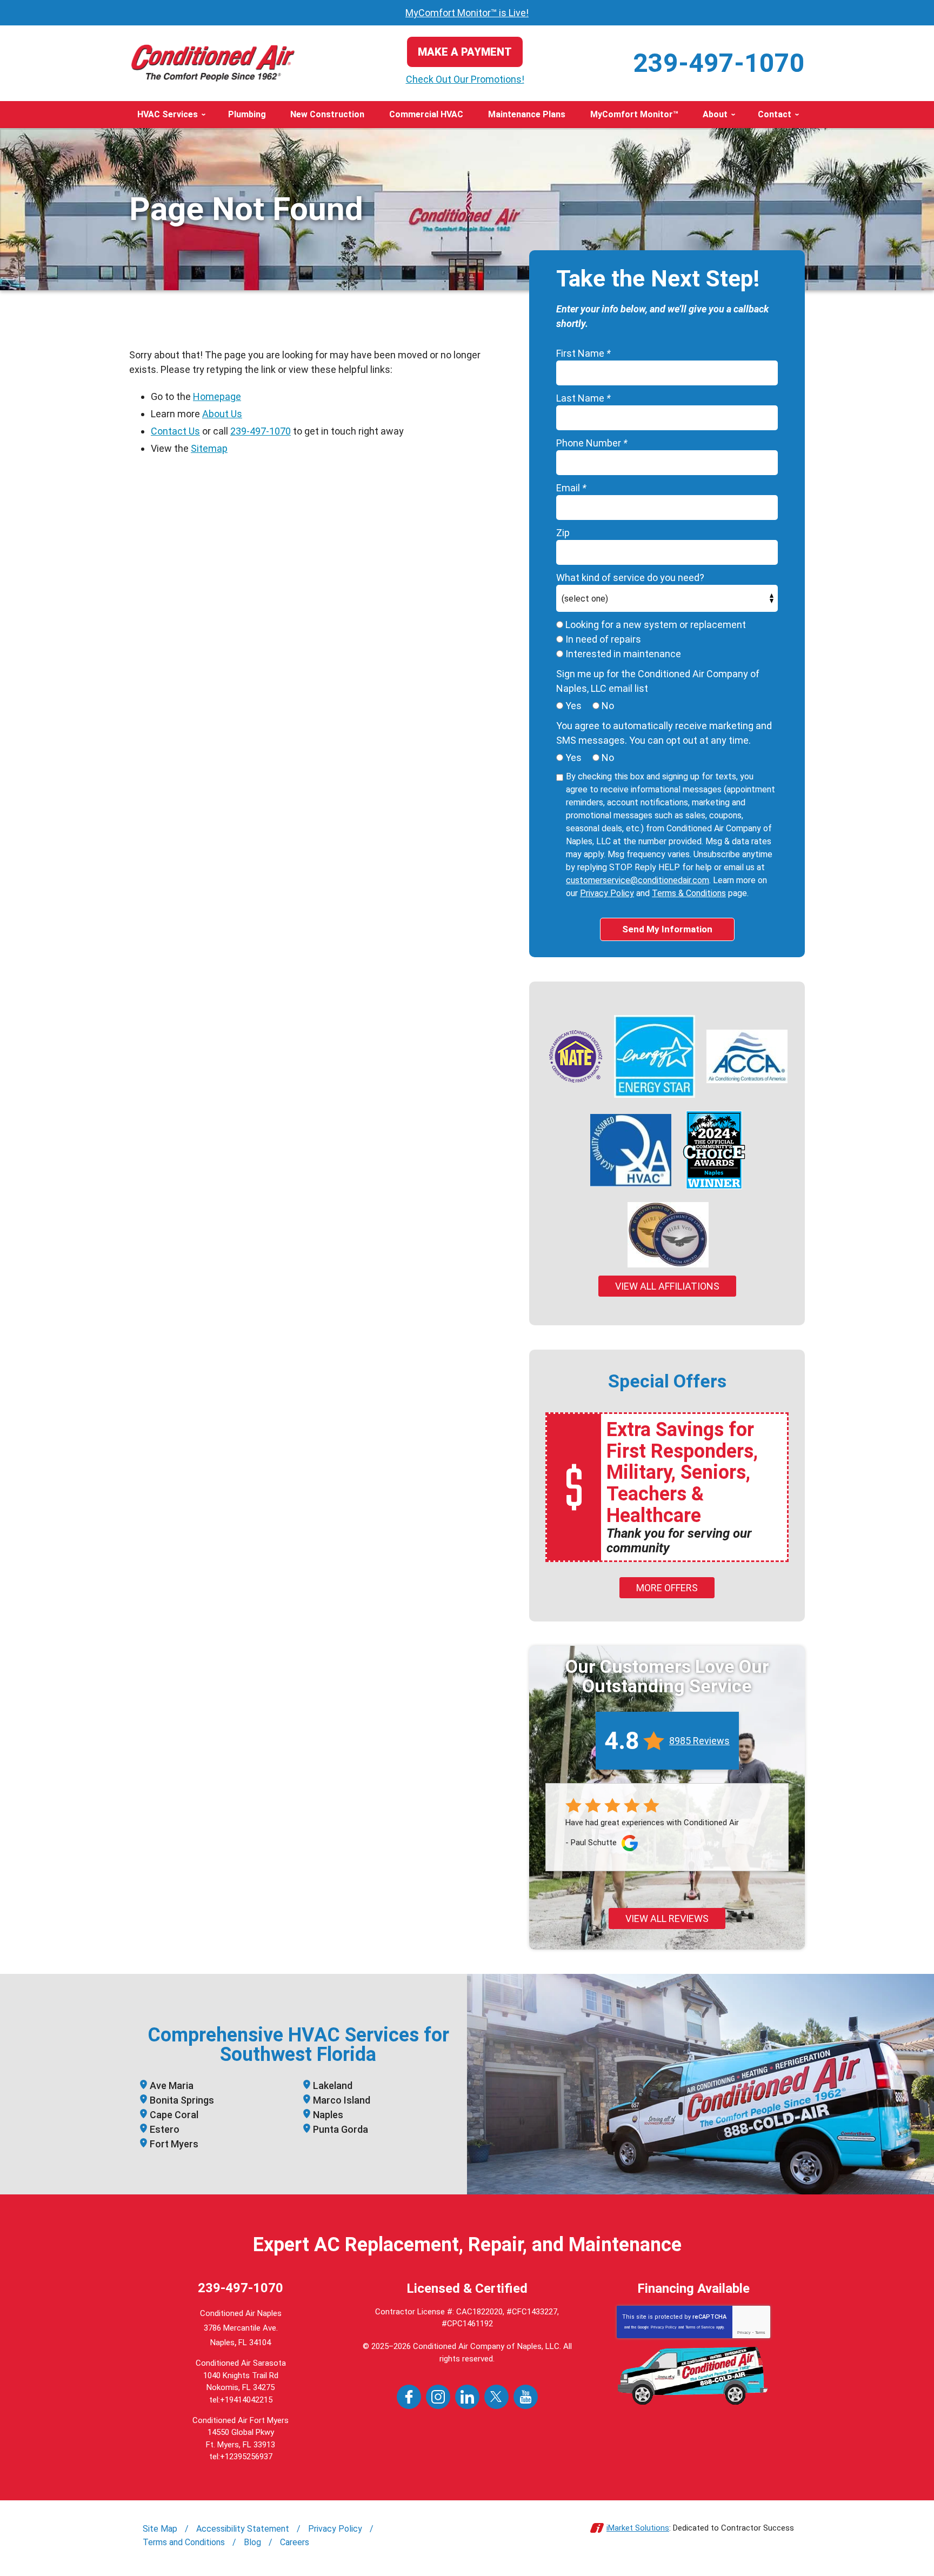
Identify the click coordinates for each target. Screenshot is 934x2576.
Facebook (409, 2397)
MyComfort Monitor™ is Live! (467, 13)
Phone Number (592, 443)
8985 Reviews (699, 1741)
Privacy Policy (607, 893)
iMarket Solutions (638, 2528)
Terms (760, 2333)
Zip (563, 533)
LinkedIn (467, 2397)
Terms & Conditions (689, 893)
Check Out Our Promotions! (465, 79)
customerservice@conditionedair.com (638, 880)
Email (571, 488)
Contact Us (175, 431)
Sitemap (209, 448)
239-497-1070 (719, 63)
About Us (222, 414)
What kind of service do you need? (630, 578)
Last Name (583, 398)
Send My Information (667, 929)
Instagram (438, 2397)
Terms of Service (700, 2327)
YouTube (526, 2397)
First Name (583, 353)
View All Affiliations (667, 1286)
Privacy (744, 2333)
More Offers (667, 1588)
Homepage (217, 396)
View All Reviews (667, 1918)
